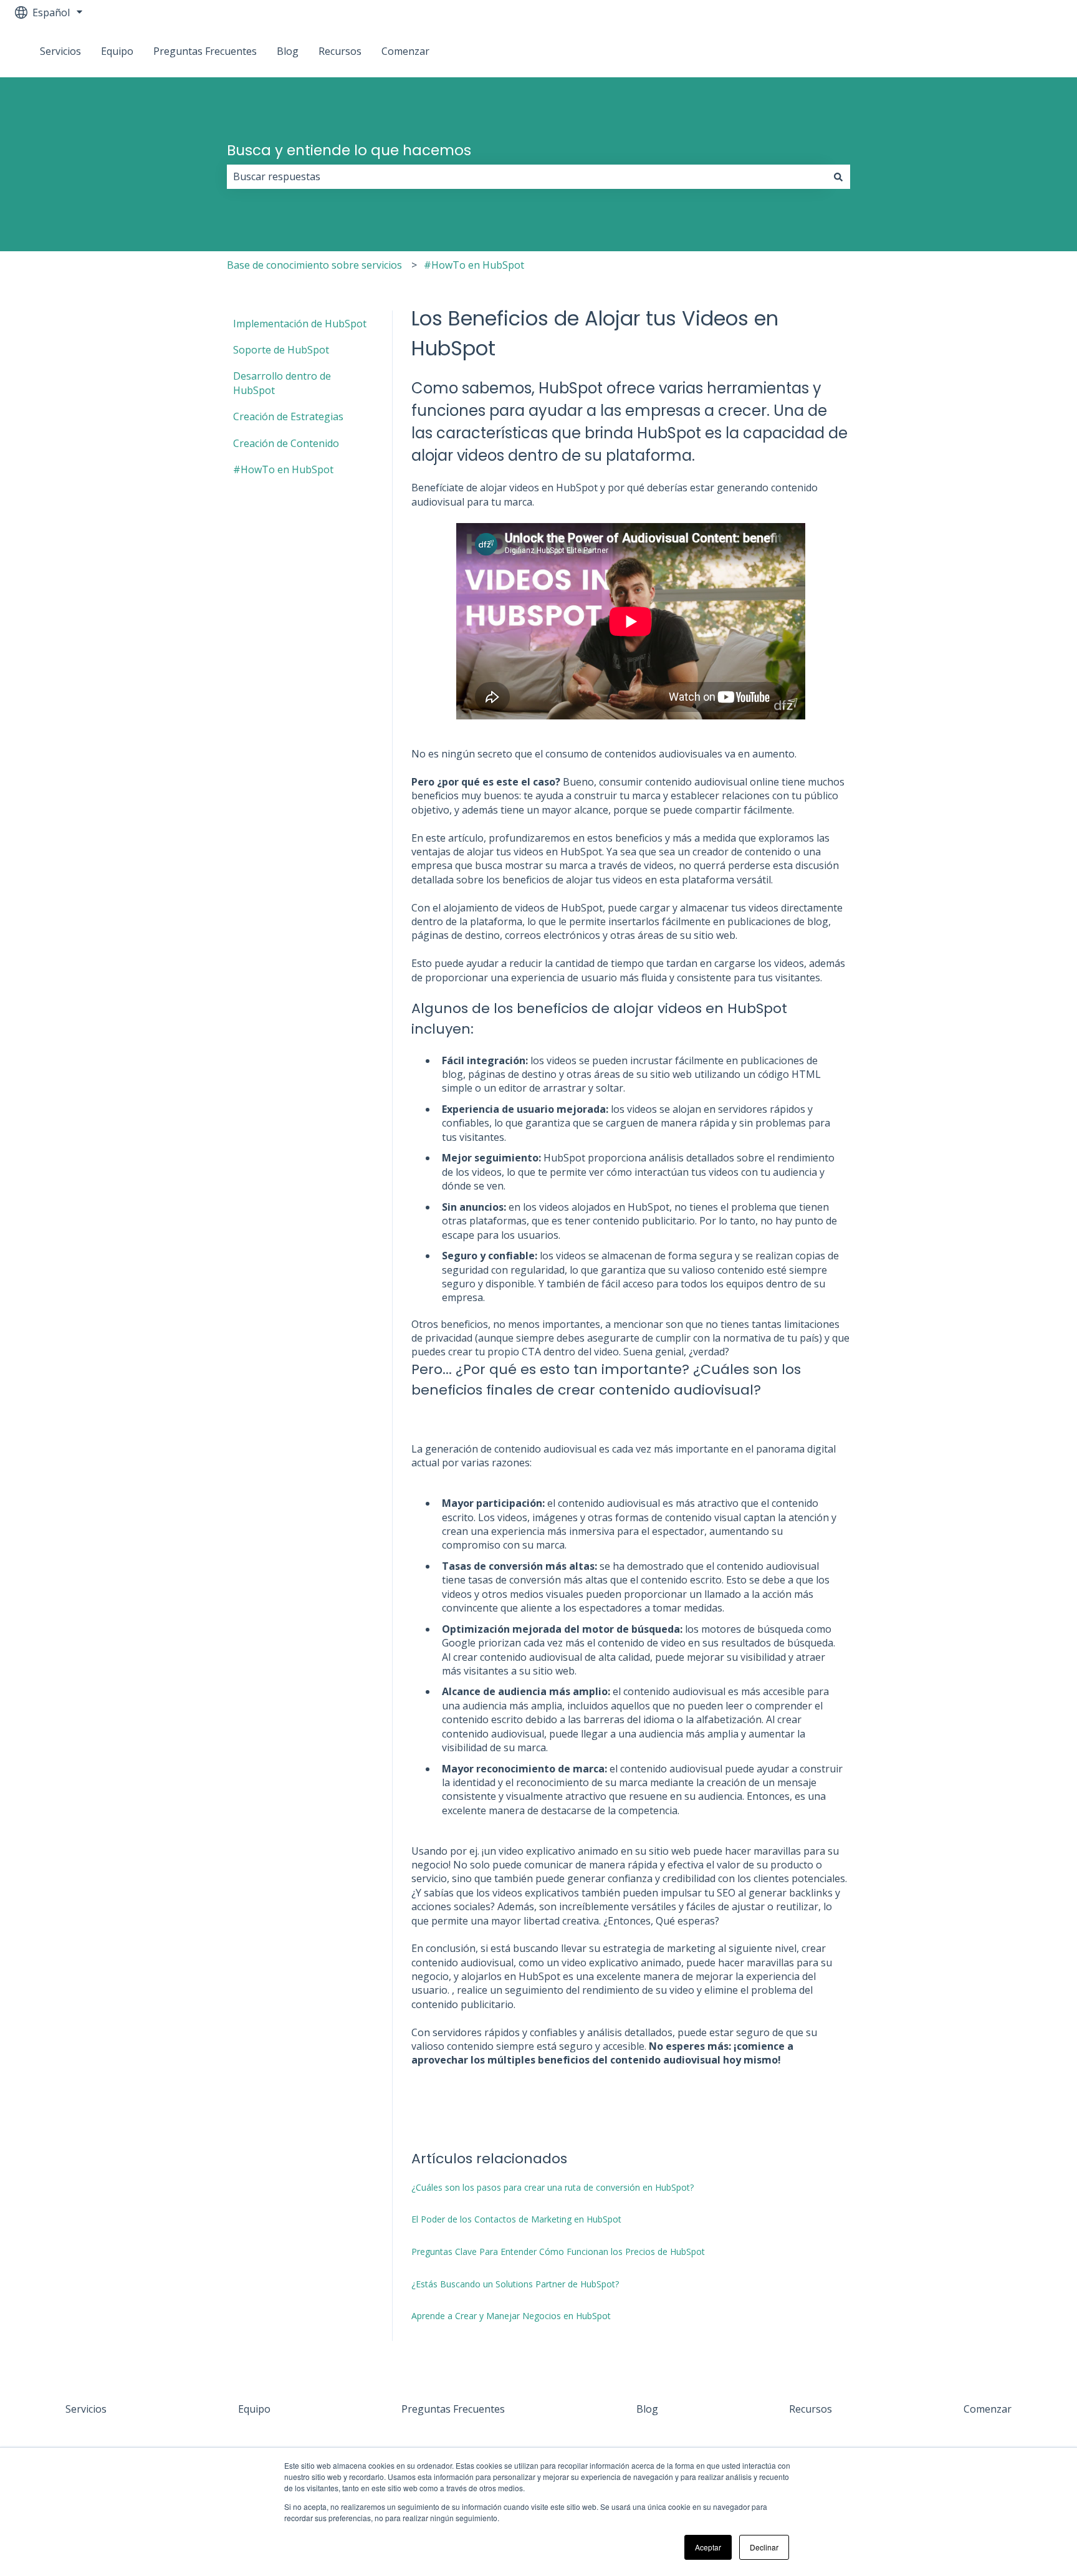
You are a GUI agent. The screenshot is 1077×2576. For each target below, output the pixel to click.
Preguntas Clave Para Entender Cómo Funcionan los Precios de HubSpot (558, 2252)
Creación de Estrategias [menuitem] (288, 416)
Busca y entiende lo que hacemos (349, 150)
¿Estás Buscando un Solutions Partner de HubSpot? (515, 2284)
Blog (288, 51)
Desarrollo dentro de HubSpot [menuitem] (282, 383)
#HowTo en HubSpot (474, 265)
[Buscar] (838, 176)
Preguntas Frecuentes (205, 51)
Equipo (117, 51)
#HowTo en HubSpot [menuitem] (283, 469)
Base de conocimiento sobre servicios (314, 265)
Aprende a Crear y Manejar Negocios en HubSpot (511, 2316)
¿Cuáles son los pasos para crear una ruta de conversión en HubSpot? (553, 2187)
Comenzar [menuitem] (988, 2409)
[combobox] (527, 176)
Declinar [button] (764, 2547)
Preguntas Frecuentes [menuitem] (453, 2409)
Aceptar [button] (708, 2547)
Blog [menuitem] (647, 2409)
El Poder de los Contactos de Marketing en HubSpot (516, 2219)
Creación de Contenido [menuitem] (286, 443)
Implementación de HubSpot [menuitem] (300, 324)
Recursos (340, 51)
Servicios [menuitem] (86, 2409)
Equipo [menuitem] (254, 2409)
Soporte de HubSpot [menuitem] (281, 350)
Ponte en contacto (1007, 51)
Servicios (60, 51)
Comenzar (405, 51)
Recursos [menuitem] (811, 2409)
